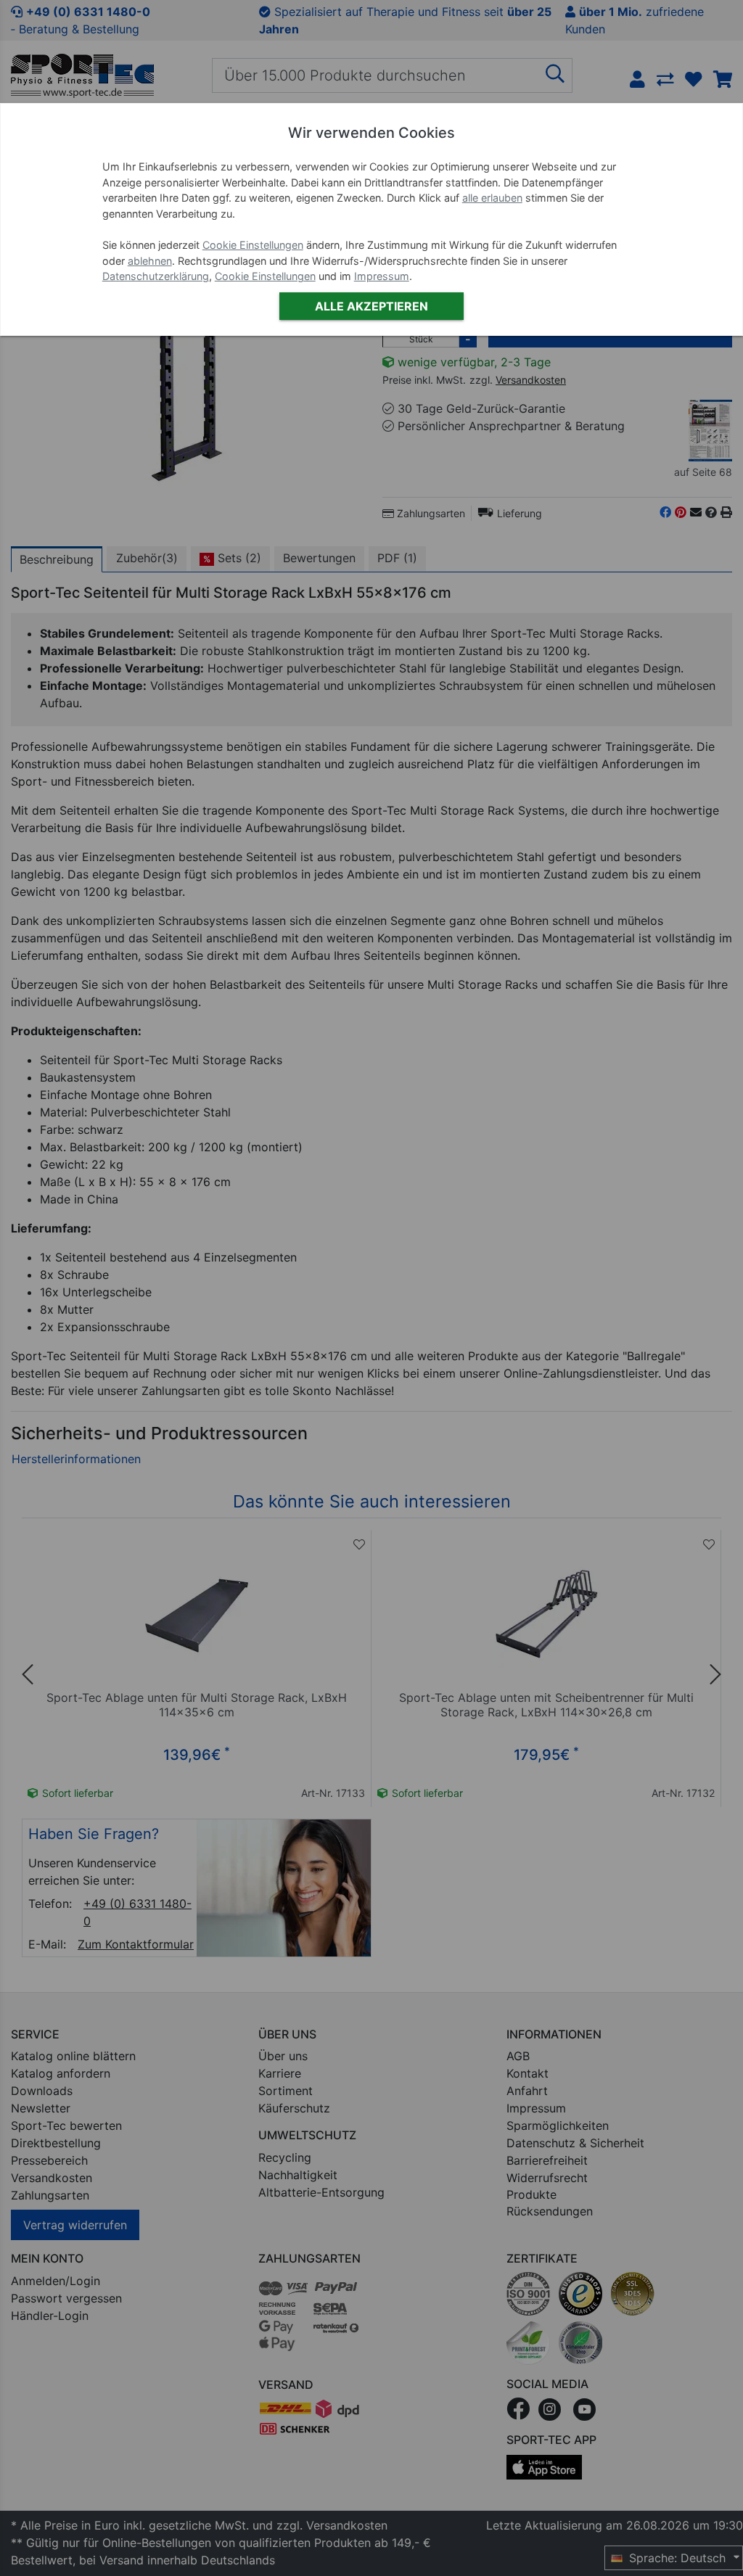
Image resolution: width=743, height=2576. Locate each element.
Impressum (382, 276)
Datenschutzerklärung (156, 276)
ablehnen (150, 261)
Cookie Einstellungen (253, 245)
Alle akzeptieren (371, 306)
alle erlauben (492, 198)
